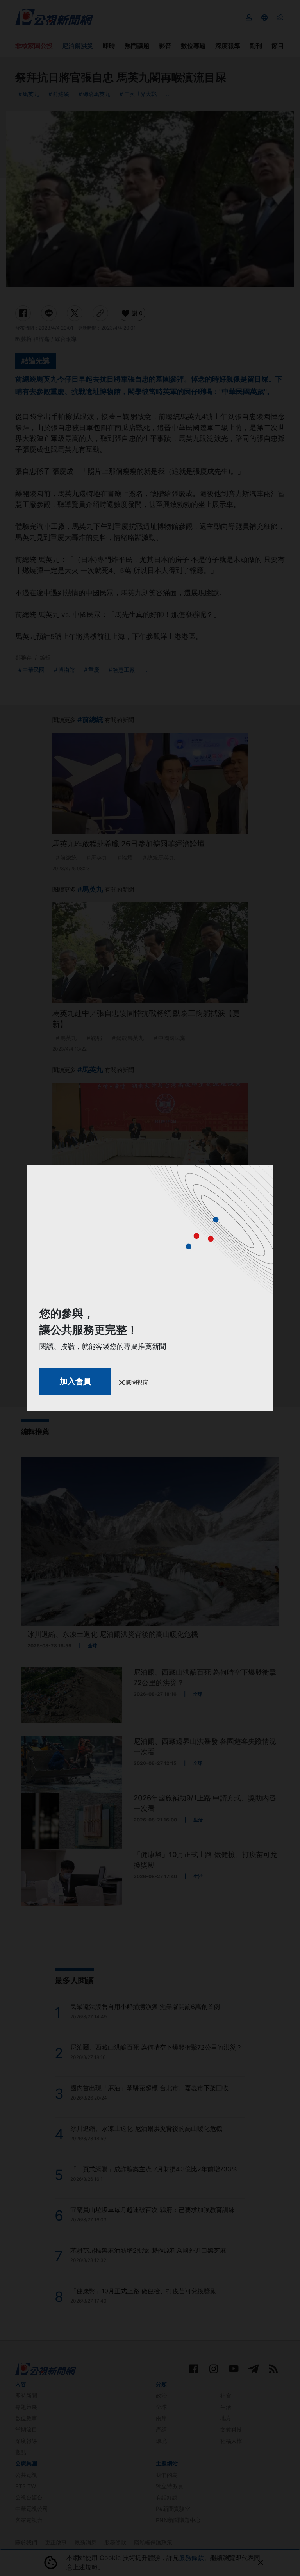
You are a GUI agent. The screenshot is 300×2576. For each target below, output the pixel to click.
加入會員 (75, 1381)
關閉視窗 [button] (136, 1382)
